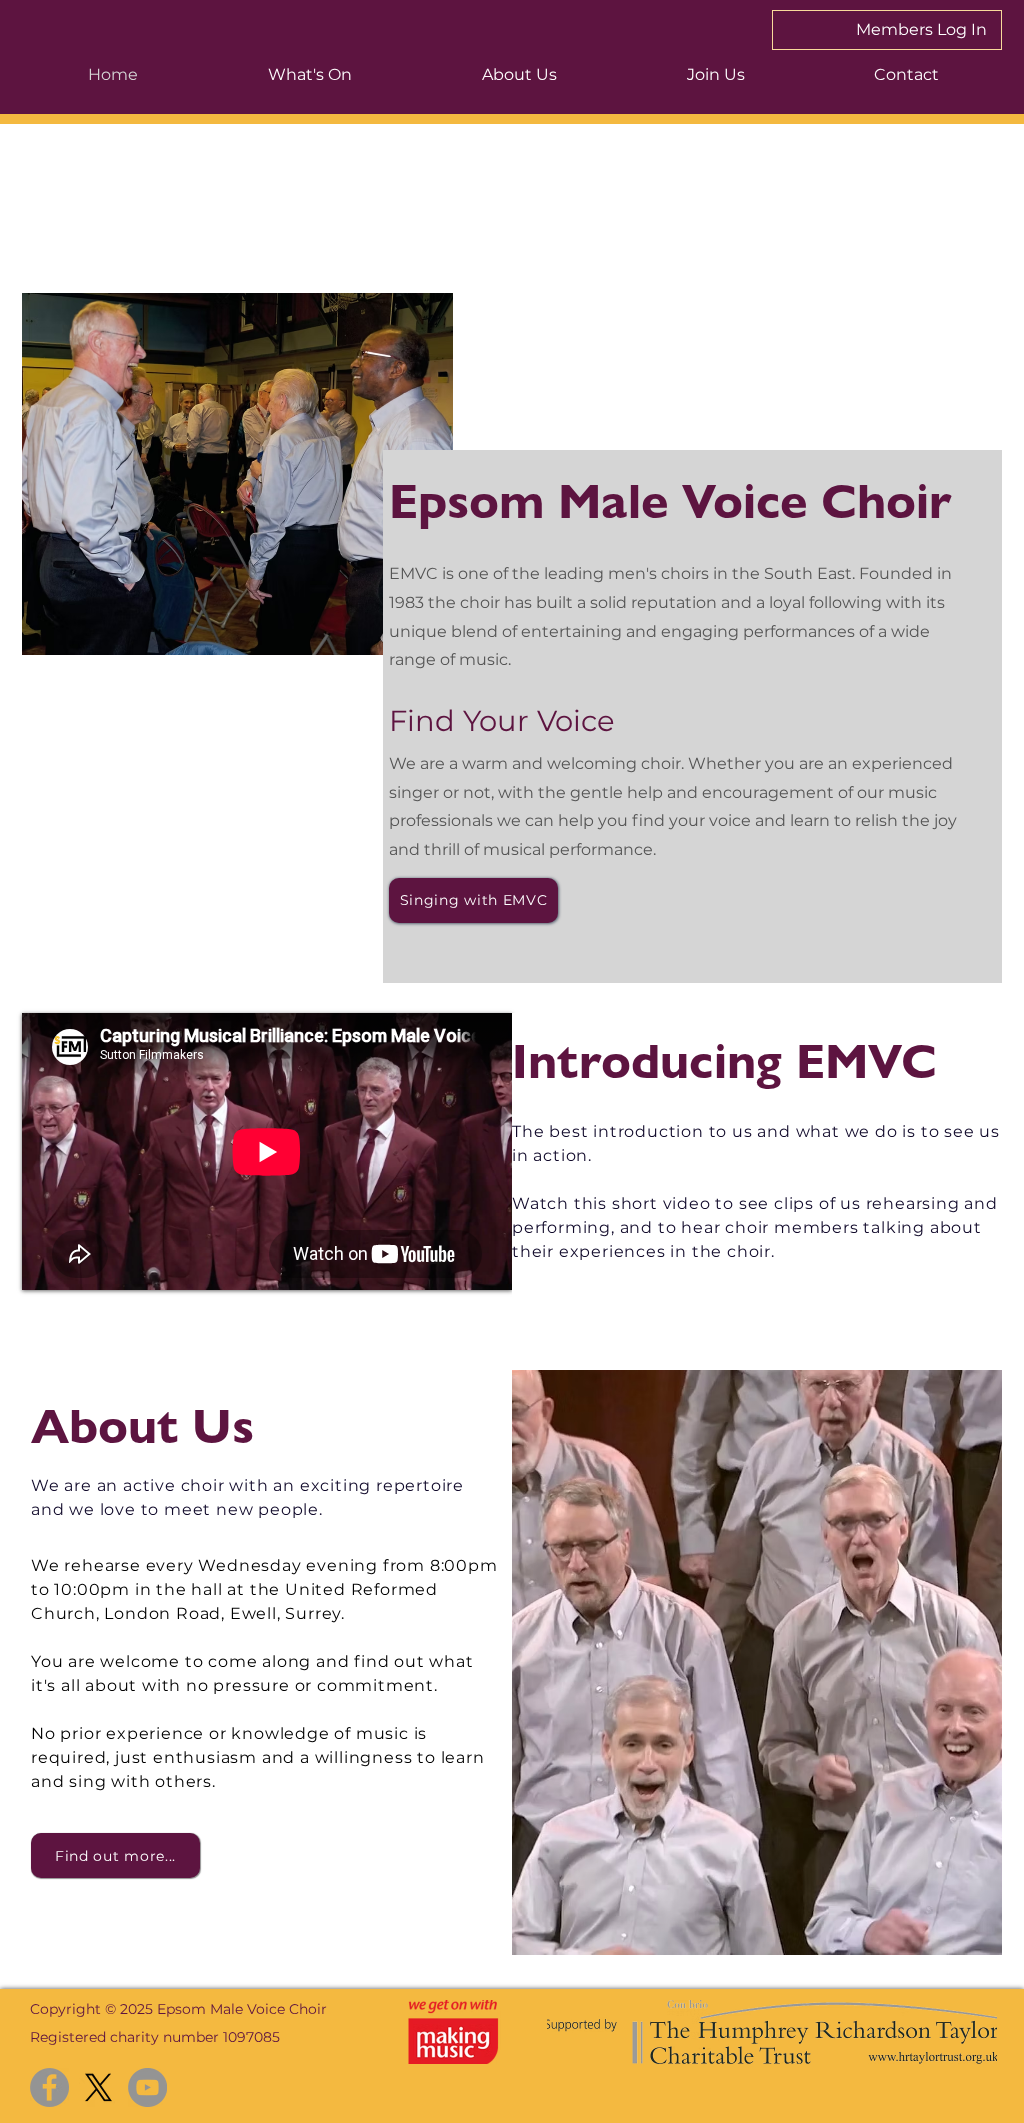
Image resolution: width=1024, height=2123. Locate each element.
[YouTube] (147, 2087)
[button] (310, 75)
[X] (98, 2087)
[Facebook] (49, 2087)
